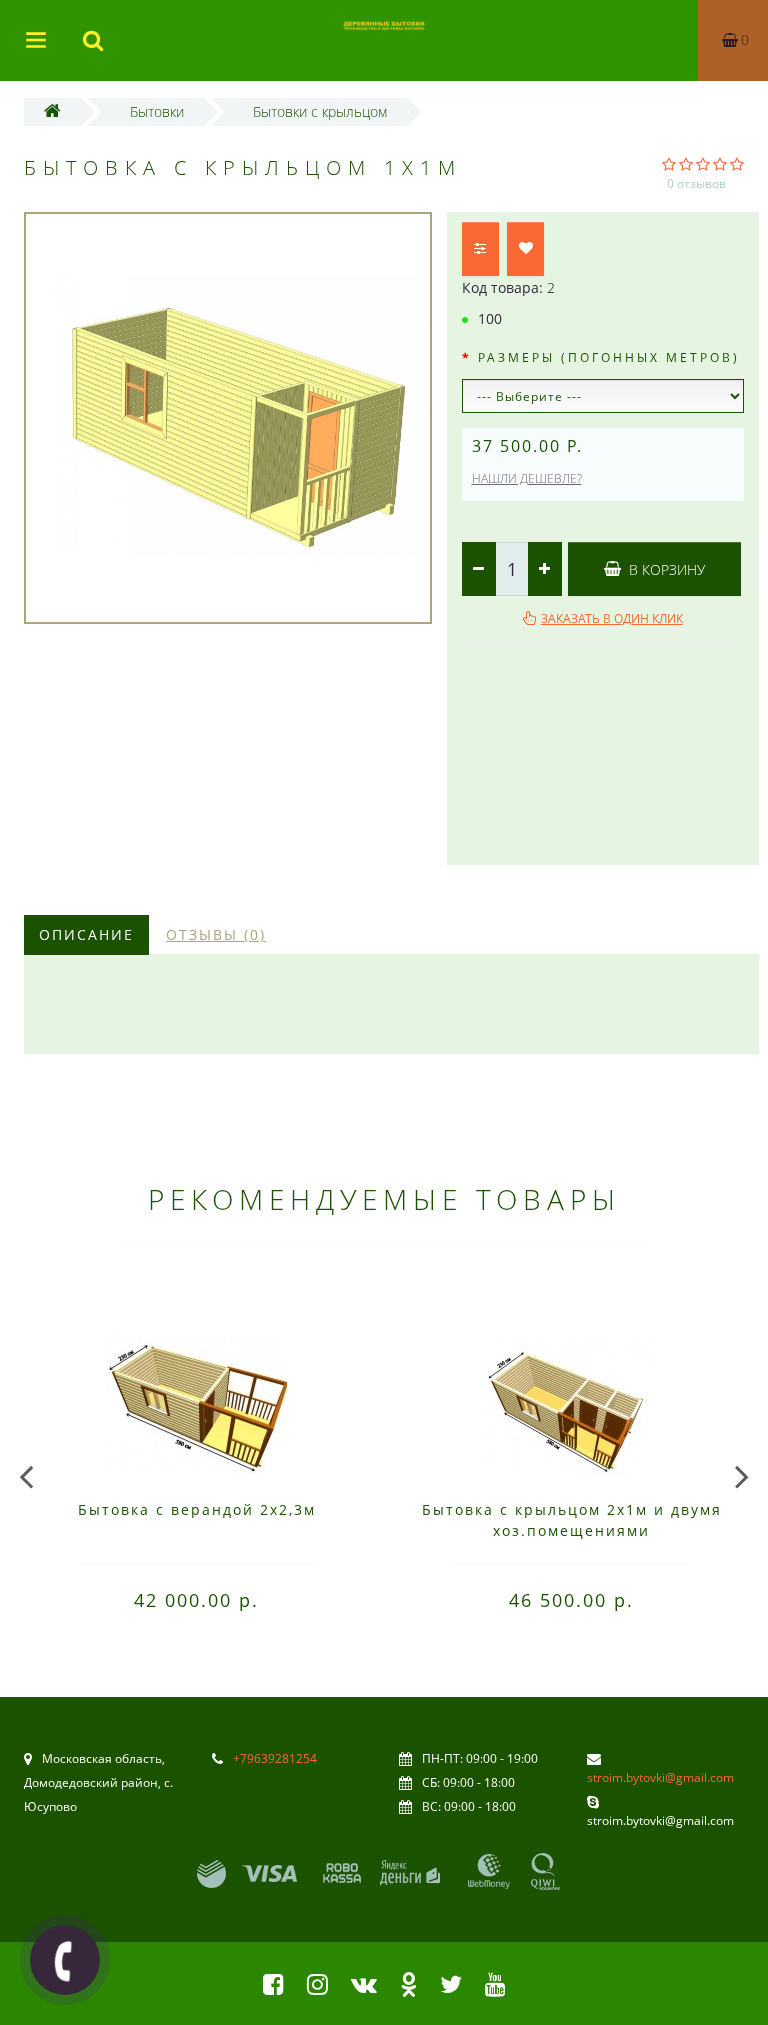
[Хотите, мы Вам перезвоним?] (65, 1960)
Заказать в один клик (612, 618)
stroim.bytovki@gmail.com (660, 1777)
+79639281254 (275, 1758)
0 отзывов (696, 183)
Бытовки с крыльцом (320, 111)
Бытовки (157, 111)
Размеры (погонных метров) (609, 357)
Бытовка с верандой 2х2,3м (197, 1509)
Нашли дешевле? (527, 478)
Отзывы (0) (216, 934)
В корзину (665, 569)
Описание (86, 934)
